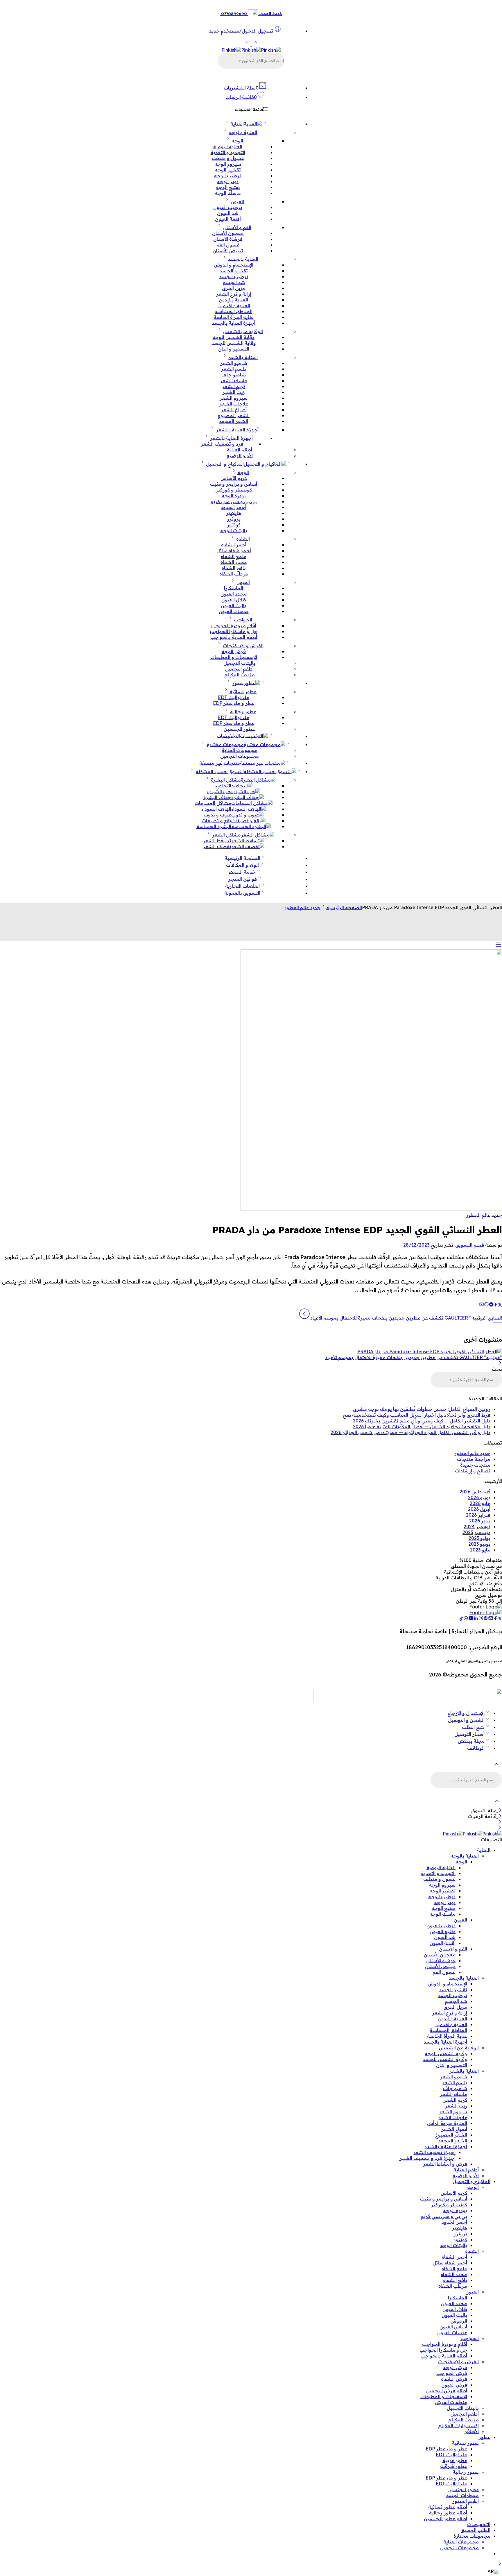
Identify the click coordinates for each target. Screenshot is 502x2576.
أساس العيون (453, 2327)
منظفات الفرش (451, 2402)
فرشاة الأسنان (228, 239)
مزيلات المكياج (240, 675)
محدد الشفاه (234, 562)
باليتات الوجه (234, 530)
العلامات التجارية (242, 886)
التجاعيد (223, 786)
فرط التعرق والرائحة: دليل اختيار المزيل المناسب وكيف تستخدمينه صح (417, 1415)
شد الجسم (234, 282)
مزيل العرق (234, 288)
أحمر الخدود (234, 507)
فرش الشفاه (454, 2379)
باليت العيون (234, 605)
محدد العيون (234, 594)
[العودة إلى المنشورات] (498, 1328)
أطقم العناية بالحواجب (234, 637)
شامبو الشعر (234, 363)
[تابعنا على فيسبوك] (496, 1619)
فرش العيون (454, 2385)
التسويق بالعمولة (242, 893)
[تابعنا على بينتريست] (486, 1619)
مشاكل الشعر (226, 835)
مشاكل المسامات (213, 803)
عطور (238, 683)
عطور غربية (455, 2460)
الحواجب (243, 620)
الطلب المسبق (475, 2530)
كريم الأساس (234, 478)
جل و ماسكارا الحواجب (234, 631)
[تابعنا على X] (500, 1619)
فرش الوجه (234, 651)
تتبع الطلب (473, 1727)
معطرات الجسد (462, 2495)
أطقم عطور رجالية (448, 2513)
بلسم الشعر (234, 369)
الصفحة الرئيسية (242, 858)
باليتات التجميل (239, 663)
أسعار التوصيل (469, 1734)
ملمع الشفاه (234, 556)
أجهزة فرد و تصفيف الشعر (427, 2158)
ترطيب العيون (228, 207)
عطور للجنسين (239, 729)
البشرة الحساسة (214, 826)
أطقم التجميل (239, 669)
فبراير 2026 (478, 1515)
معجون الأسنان (228, 233)
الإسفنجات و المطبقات (234, 657)
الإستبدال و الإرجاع (466, 1713)
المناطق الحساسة (234, 311)
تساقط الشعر (217, 841)
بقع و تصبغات (216, 820)
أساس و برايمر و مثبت (234, 484)
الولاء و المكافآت (242, 865)
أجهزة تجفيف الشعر (434, 2152)
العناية (237, 124)
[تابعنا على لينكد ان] (476, 1619)
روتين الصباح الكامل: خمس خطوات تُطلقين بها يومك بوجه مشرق (422, 1409)
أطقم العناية (240, 450)
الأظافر (472, 2431)
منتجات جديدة (475, 1465)
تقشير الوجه (228, 170)
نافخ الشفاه (234, 568)
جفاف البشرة (217, 797)
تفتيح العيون (443, 1931)
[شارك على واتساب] (486, 1305)
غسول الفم (228, 245)
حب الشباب (219, 791)
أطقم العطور (466, 2501)
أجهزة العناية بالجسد (234, 323)
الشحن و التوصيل (466, 1720)
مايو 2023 (480, 1550)
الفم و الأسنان (237, 227)
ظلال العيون (234, 600)
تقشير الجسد (234, 271)
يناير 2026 (480, 1521)
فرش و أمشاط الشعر (445, 2164)
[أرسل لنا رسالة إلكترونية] (491, 1619)
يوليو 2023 (479, 1538)
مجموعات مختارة (225, 744)
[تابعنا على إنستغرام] (481, 1619)
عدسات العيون (234, 611)
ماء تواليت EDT (234, 697)
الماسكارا (234, 588)
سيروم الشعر (234, 398)
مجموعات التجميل (240, 756)
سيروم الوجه (228, 164)
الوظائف (476, 1748)
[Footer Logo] (486, 1613)
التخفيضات (228, 736)
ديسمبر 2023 (476, 1532)
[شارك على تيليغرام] (491, 1305)
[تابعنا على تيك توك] (461, 1619)
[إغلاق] (500, 1363)
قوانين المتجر (242, 879)
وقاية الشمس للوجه (234, 337)
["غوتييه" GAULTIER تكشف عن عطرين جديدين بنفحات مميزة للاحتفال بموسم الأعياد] (251, 1352)
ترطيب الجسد (234, 276)
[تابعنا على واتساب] (466, 1619)
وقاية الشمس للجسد (234, 343)
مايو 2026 (480, 1503)
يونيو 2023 (479, 1544)
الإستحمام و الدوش (234, 265)
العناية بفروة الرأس (447, 2123)
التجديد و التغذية (228, 152)
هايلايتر (234, 513)
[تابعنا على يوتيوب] (471, 1619)
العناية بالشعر (243, 357)
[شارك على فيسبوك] (496, 1305)
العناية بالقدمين (234, 305)
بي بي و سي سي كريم (234, 501)
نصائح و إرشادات (473, 1471)
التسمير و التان (234, 349)
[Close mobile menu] (500, 1828)
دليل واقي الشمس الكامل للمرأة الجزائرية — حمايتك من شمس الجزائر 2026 (410, 1432)
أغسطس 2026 (475, 1492)
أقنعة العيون (228, 219)
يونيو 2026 (479, 1497)
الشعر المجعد (234, 421)
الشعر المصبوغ (234, 415)
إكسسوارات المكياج (458, 2425)
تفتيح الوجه (228, 187)
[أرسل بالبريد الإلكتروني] (482, 1305)
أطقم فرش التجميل (447, 2391)
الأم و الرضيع (240, 455)
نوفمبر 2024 (477, 1526)
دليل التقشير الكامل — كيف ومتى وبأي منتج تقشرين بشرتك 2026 (422, 1421)
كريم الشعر (234, 386)
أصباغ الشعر (234, 410)
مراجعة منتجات (474, 1459)
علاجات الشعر (234, 404)
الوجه (237, 141)
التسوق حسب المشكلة (220, 771)
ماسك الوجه (228, 193)
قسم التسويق (470, 1245)
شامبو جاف (234, 375)
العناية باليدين (234, 300)
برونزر (234, 519)
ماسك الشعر (234, 380)
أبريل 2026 (479, 1509)
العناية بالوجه (243, 132)
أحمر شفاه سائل (234, 550)
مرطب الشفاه (234, 574)
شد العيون (228, 213)
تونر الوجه (228, 181)
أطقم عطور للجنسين (445, 2518)
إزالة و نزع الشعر (234, 294)
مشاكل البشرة (226, 780)
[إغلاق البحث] (497, 1805)
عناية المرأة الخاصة (234, 317)
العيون (237, 201)
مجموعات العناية (239, 750)
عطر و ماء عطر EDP (234, 703)
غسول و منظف (228, 158)
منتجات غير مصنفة (220, 763)
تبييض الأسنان (228, 251)
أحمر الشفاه (234, 545)
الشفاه (243, 539)
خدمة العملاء (242, 872)
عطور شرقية (454, 2466)
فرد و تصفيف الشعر (222, 444)
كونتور (234, 525)
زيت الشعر (234, 392)
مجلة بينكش (471, 1741)
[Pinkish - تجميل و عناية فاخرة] (251, 50)
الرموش (459, 2321)
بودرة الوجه (234, 496)
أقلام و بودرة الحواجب (234, 625)
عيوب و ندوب (217, 815)
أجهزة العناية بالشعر (237, 430)
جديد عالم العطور (302, 907)
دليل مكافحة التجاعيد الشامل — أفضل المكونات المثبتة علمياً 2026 (422, 1426)
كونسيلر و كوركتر (234, 490)
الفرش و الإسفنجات (243, 646)
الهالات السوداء (216, 809)
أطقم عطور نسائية (448, 2507)
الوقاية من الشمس (243, 331)
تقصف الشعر (217, 846)
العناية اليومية (228, 146)
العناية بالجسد (243, 259)
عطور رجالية (243, 712)
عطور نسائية (243, 691)
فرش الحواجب (452, 2373)
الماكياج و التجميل (225, 464)
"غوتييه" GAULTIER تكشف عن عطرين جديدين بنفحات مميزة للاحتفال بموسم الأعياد (414, 1357)
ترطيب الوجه (228, 176)
